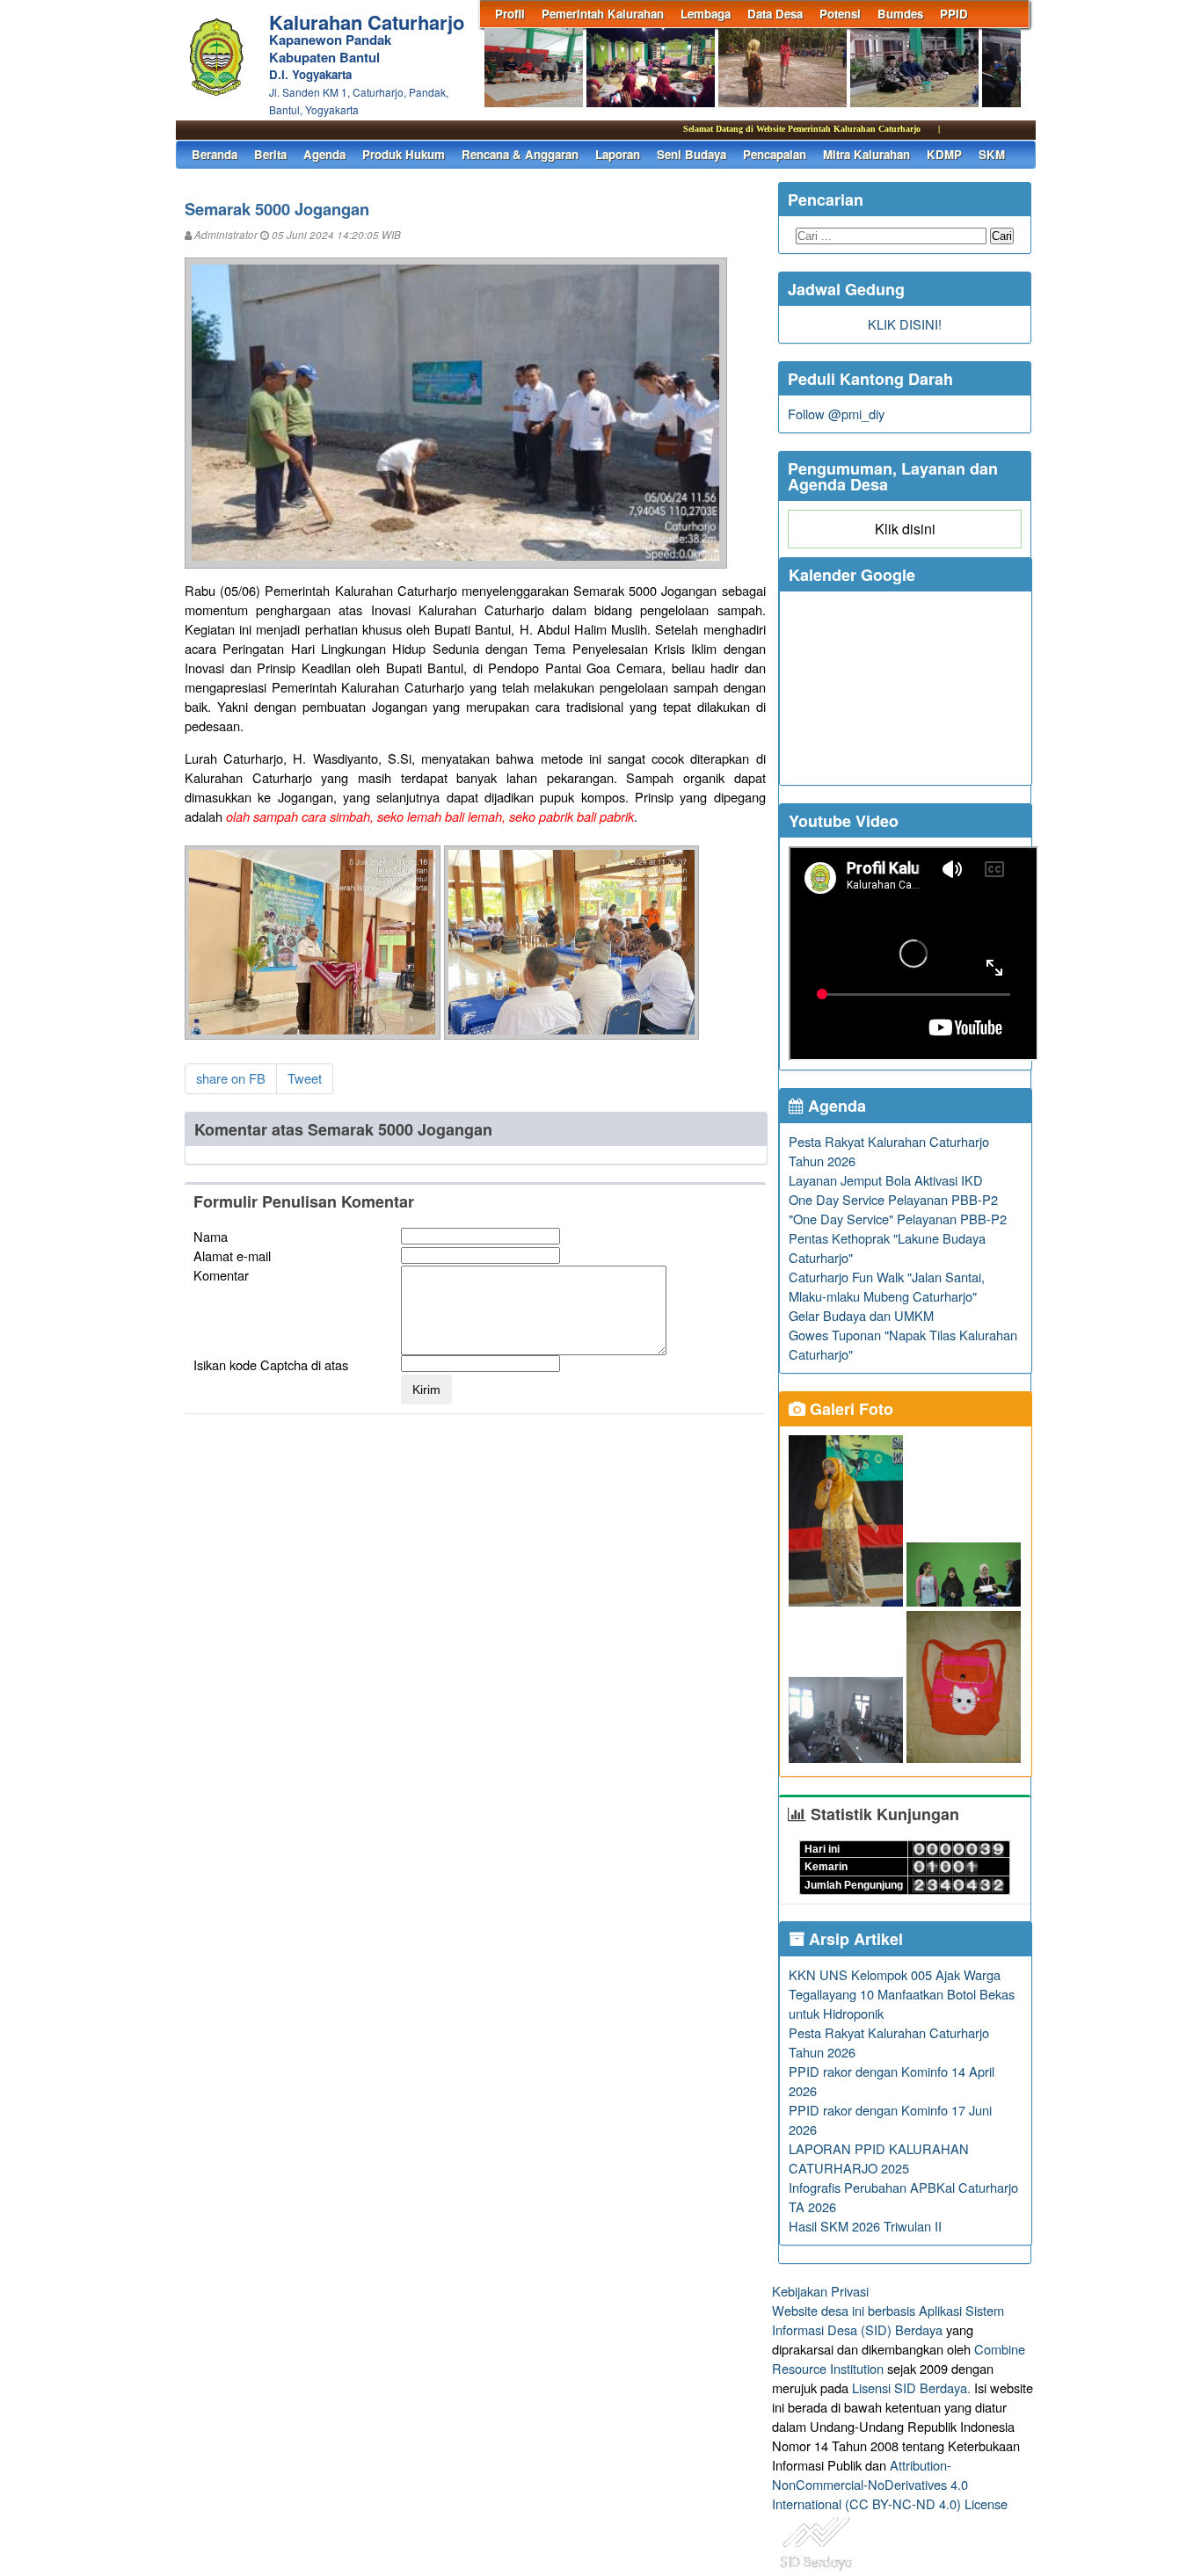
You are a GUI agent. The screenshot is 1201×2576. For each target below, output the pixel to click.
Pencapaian (775, 154)
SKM (992, 154)
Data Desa (775, 14)
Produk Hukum (404, 154)
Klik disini (905, 529)
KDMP (944, 154)
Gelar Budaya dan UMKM (861, 1315)
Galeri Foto (849, 1409)
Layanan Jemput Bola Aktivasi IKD (886, 1180)
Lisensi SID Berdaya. (911, 2387)
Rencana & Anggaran (520, 154)
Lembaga (706, 14)
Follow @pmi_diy (836, 414)
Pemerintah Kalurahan (603, 14)
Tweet (305, 1078)
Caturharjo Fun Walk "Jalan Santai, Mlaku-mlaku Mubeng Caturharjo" (887, 1286)
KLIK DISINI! (905, 324)
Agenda (324, 154)
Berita (270, 154)
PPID (954, 14)
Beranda (215, 154)
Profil (510, 14)
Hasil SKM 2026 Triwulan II (865, 2226)
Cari (1002, 236)
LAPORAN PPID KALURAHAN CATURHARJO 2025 (879, 2158)
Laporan (618, 154)
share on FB (231, 1078)
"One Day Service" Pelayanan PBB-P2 (898, 1219)
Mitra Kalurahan (866, 154)
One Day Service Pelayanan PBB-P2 (893, 1199)
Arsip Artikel (854, 1939)
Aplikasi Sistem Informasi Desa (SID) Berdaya (888, 2320)
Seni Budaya (691, 154)
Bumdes (900, 14)
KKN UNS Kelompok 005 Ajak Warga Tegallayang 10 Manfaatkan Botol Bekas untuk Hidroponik (902, 1994)
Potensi (840, 14)
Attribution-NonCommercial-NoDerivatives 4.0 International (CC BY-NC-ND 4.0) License (890, 2484)
